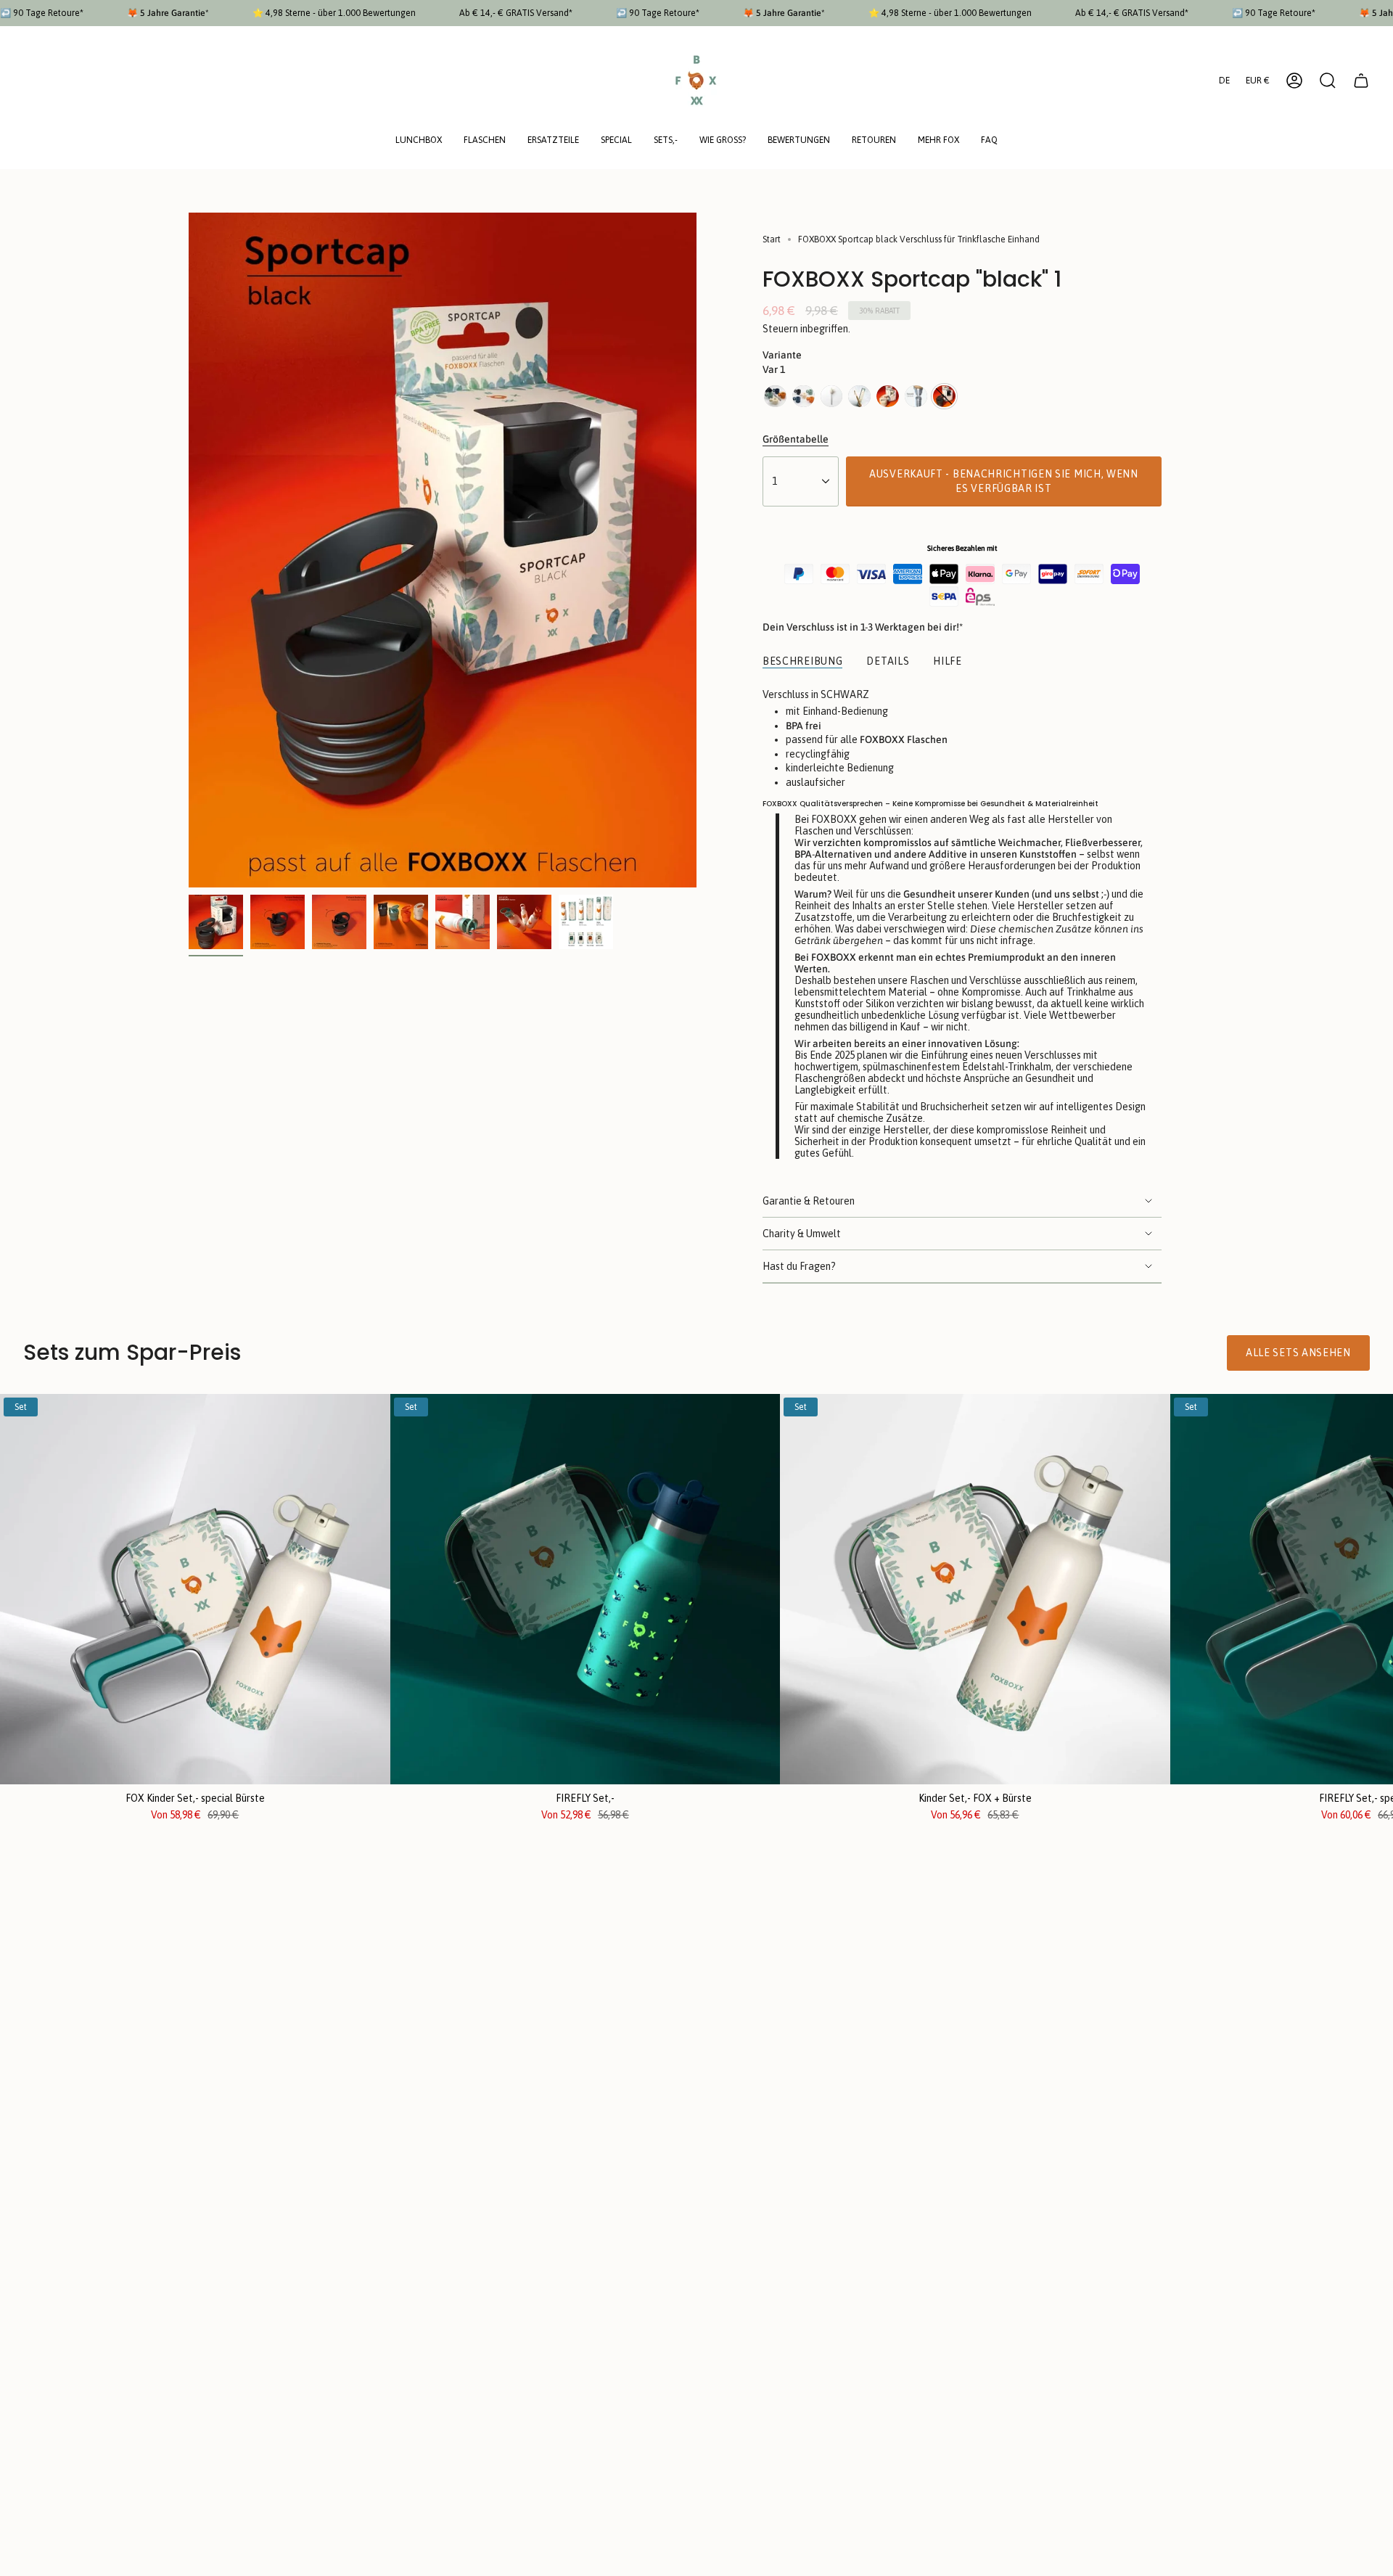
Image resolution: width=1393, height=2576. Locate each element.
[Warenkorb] (1361, 81)
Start (772, 239)
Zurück (189, 550)
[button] (419, 141)
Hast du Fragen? (799, 1266)
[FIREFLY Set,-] (585, 1589)
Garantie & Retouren (809, 1201)
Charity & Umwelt (802, 1234)
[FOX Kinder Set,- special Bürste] (195, 1589)
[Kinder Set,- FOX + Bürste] (975, 1589)
